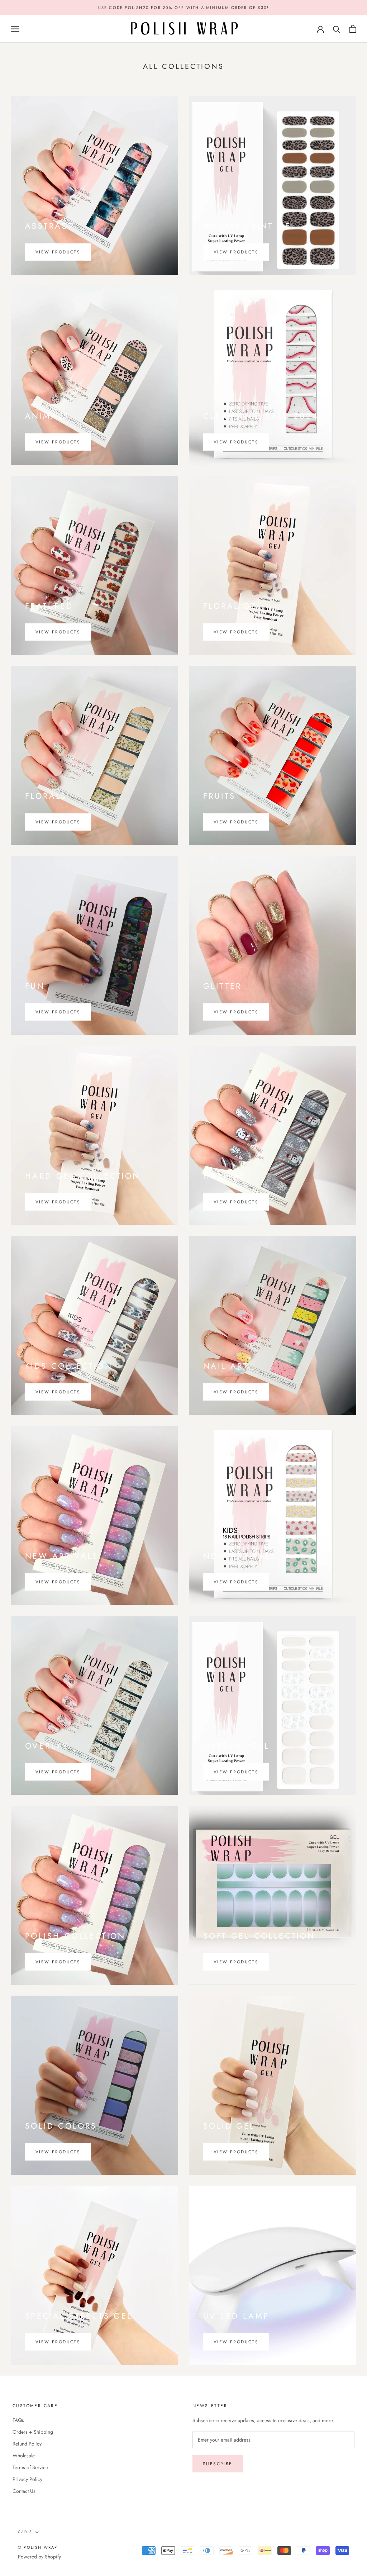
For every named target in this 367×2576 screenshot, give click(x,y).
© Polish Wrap (38, 2547)
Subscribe (218, 2464)
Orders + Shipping (33, 2432)
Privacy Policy (27, 2479)
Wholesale (24, 2456)
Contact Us (24, 2491)
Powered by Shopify (39, 2557)
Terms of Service (30, 2467)
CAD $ (25, 2532)
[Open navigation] (15, 29)
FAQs (18, 2420)
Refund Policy (27, 2444)
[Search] (337, 29)
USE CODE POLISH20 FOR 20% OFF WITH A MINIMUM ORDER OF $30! (184, 8)
